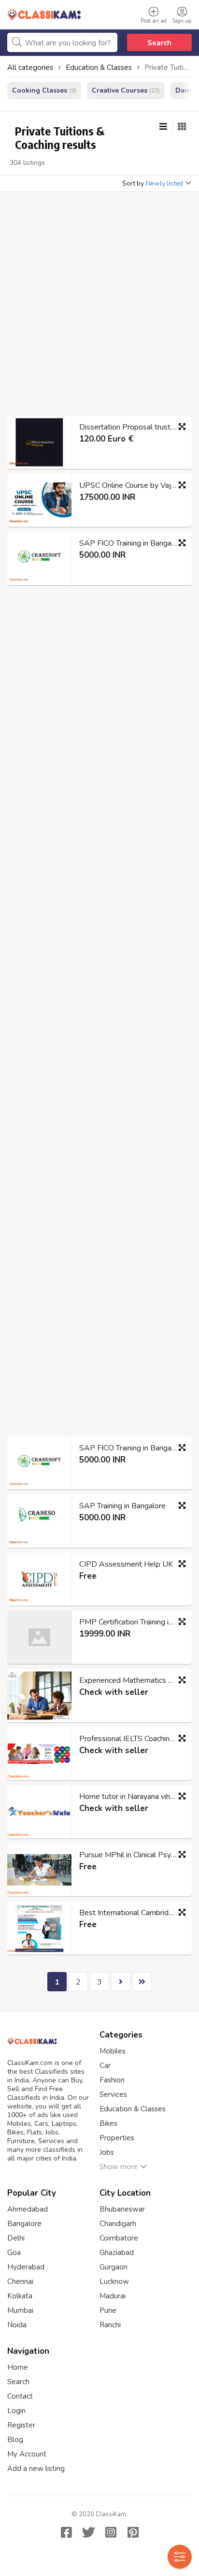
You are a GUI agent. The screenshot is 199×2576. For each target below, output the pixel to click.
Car (105, 2066)
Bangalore (24, 2224)
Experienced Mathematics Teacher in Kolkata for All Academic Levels (132, 1680)
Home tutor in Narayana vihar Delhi (132, 1797)
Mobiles (113, 2051)
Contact (20, 2396)
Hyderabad (26, 2267)
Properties (117, 2138)
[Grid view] (182, 127)
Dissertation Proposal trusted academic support (132, 427)
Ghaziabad (117, 2253)
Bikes (108, 2123)
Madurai (113, 2296)
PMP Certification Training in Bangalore (132, 1622)
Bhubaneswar (122, 2209)
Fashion (112, 2080)
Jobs (107, 2152)
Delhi (16, 2238)
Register (21, 2425)
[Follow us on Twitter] (88, 2532)
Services (113, 2094)
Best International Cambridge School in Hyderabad (132, 1913)
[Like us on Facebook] (66, 2532)
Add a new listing (36, 2469)
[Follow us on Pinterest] (133, 2532)
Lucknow (114, 2281)
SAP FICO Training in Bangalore (132, 543)
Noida (17, 2325)
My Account (27, 2454)
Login (16, 2411)
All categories (30, 67)
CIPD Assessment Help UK (126, 1564)
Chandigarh (118, 2224)
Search (159, 43)
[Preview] (182, 427)
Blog (15, 2440)
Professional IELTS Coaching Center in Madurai (132, 1739)
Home (18, 2367)
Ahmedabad (28, 2209)
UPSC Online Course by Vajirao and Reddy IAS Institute (132, 485)
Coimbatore (119, 2238)
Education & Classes (133, 2109)
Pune (108, 2310)
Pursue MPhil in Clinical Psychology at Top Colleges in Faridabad (132, 1855)
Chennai (20, 2281)
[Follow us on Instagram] (111, 2532)
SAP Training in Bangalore (122, 1506)
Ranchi (110, 2325)
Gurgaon (114, 2267)
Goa (14, 2253)
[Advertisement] (99, 307)
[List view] (163, 127)
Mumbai (20, 2310)
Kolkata (20, 2296)
